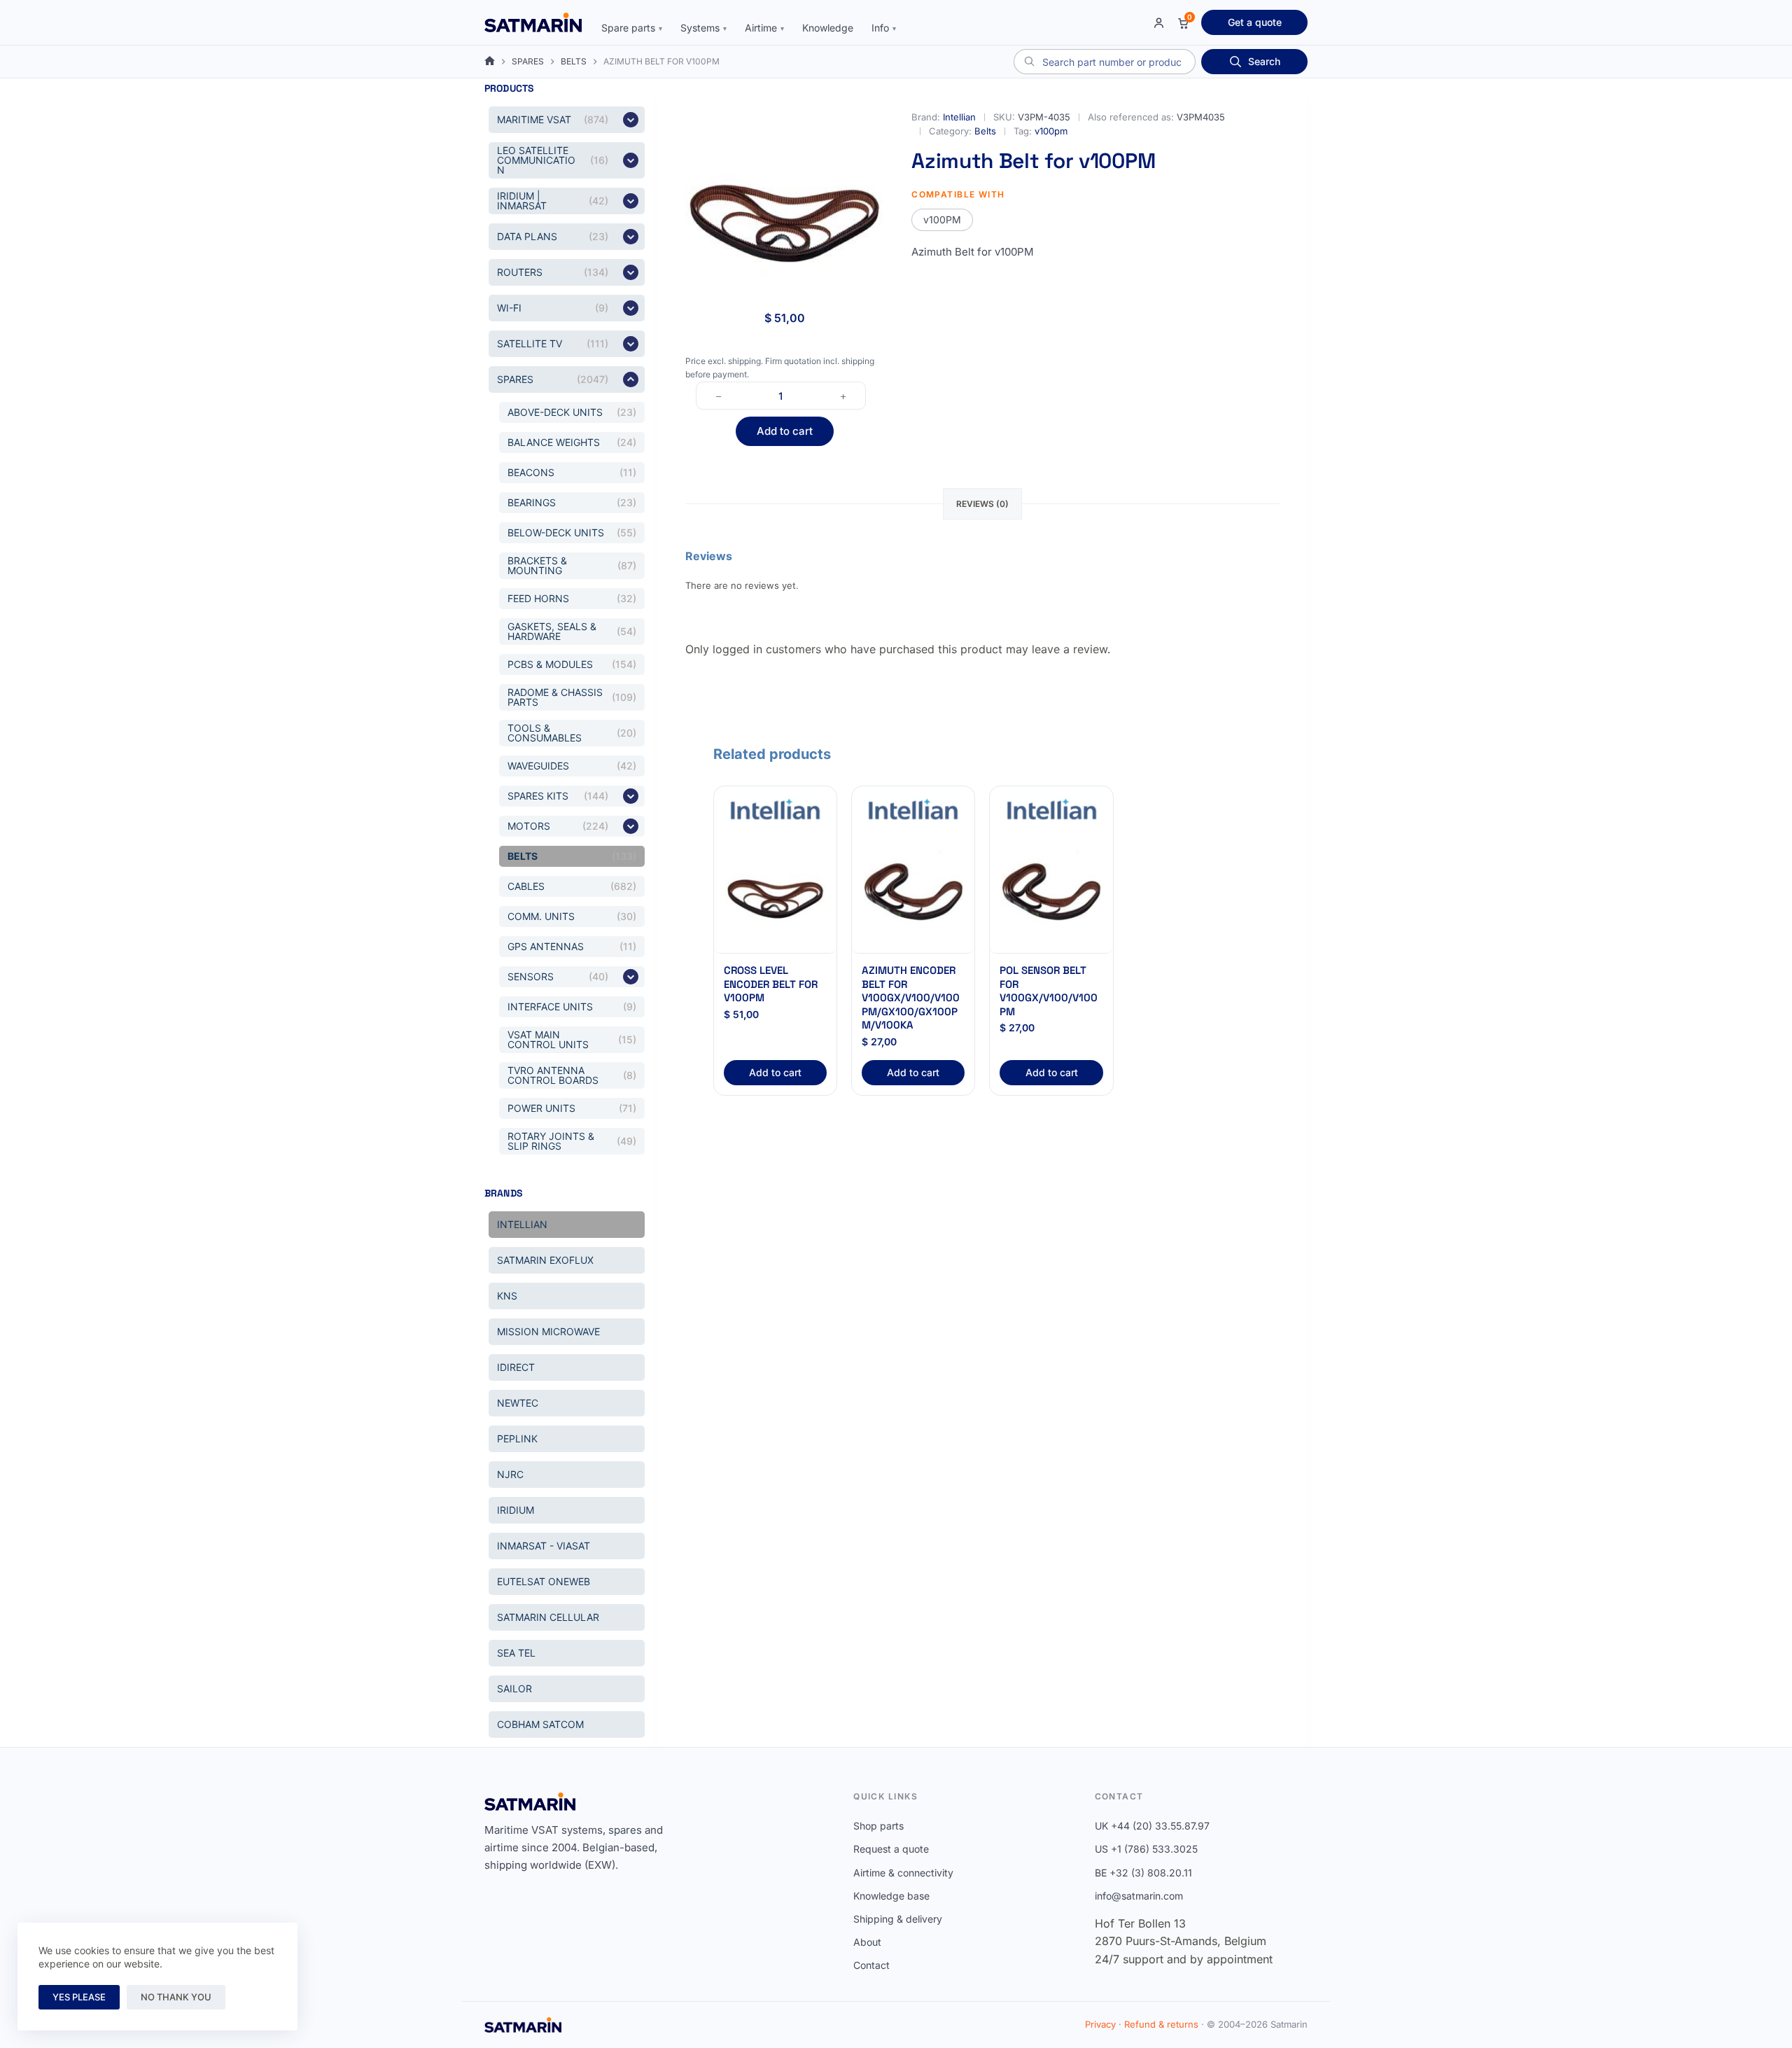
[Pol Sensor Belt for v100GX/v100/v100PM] (1051, 892)
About (867, 1942)
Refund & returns (1161, 2024)
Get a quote (1255, 22)
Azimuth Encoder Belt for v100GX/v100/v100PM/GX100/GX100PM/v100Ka (911, 997)
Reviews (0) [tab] (982, 504)
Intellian (959, 117)
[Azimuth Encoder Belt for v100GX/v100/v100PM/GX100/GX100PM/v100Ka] (913, 892)
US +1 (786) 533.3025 (1146, 1849)
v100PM (942, 220)
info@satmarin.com (1139, 1896)
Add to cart (785, 431)
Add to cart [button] (775, 1072)
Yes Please (79, 1997)
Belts (985, 131)
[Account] (1159, 23)
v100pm (1051, 131)
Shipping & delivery (898, 1919)
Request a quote (891, 1849)
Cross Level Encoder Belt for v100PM (771, 984)
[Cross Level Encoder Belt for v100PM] (775, 892)
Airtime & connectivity (903, 1873)
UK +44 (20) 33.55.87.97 (1152, 1826)
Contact (871, 1965)
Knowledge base (891, 1896)
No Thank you (176, 1997)
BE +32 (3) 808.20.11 (1143, 1873)
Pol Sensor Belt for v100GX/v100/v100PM (1049, 991)
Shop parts (878, 1826)
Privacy (1100, 2024)
